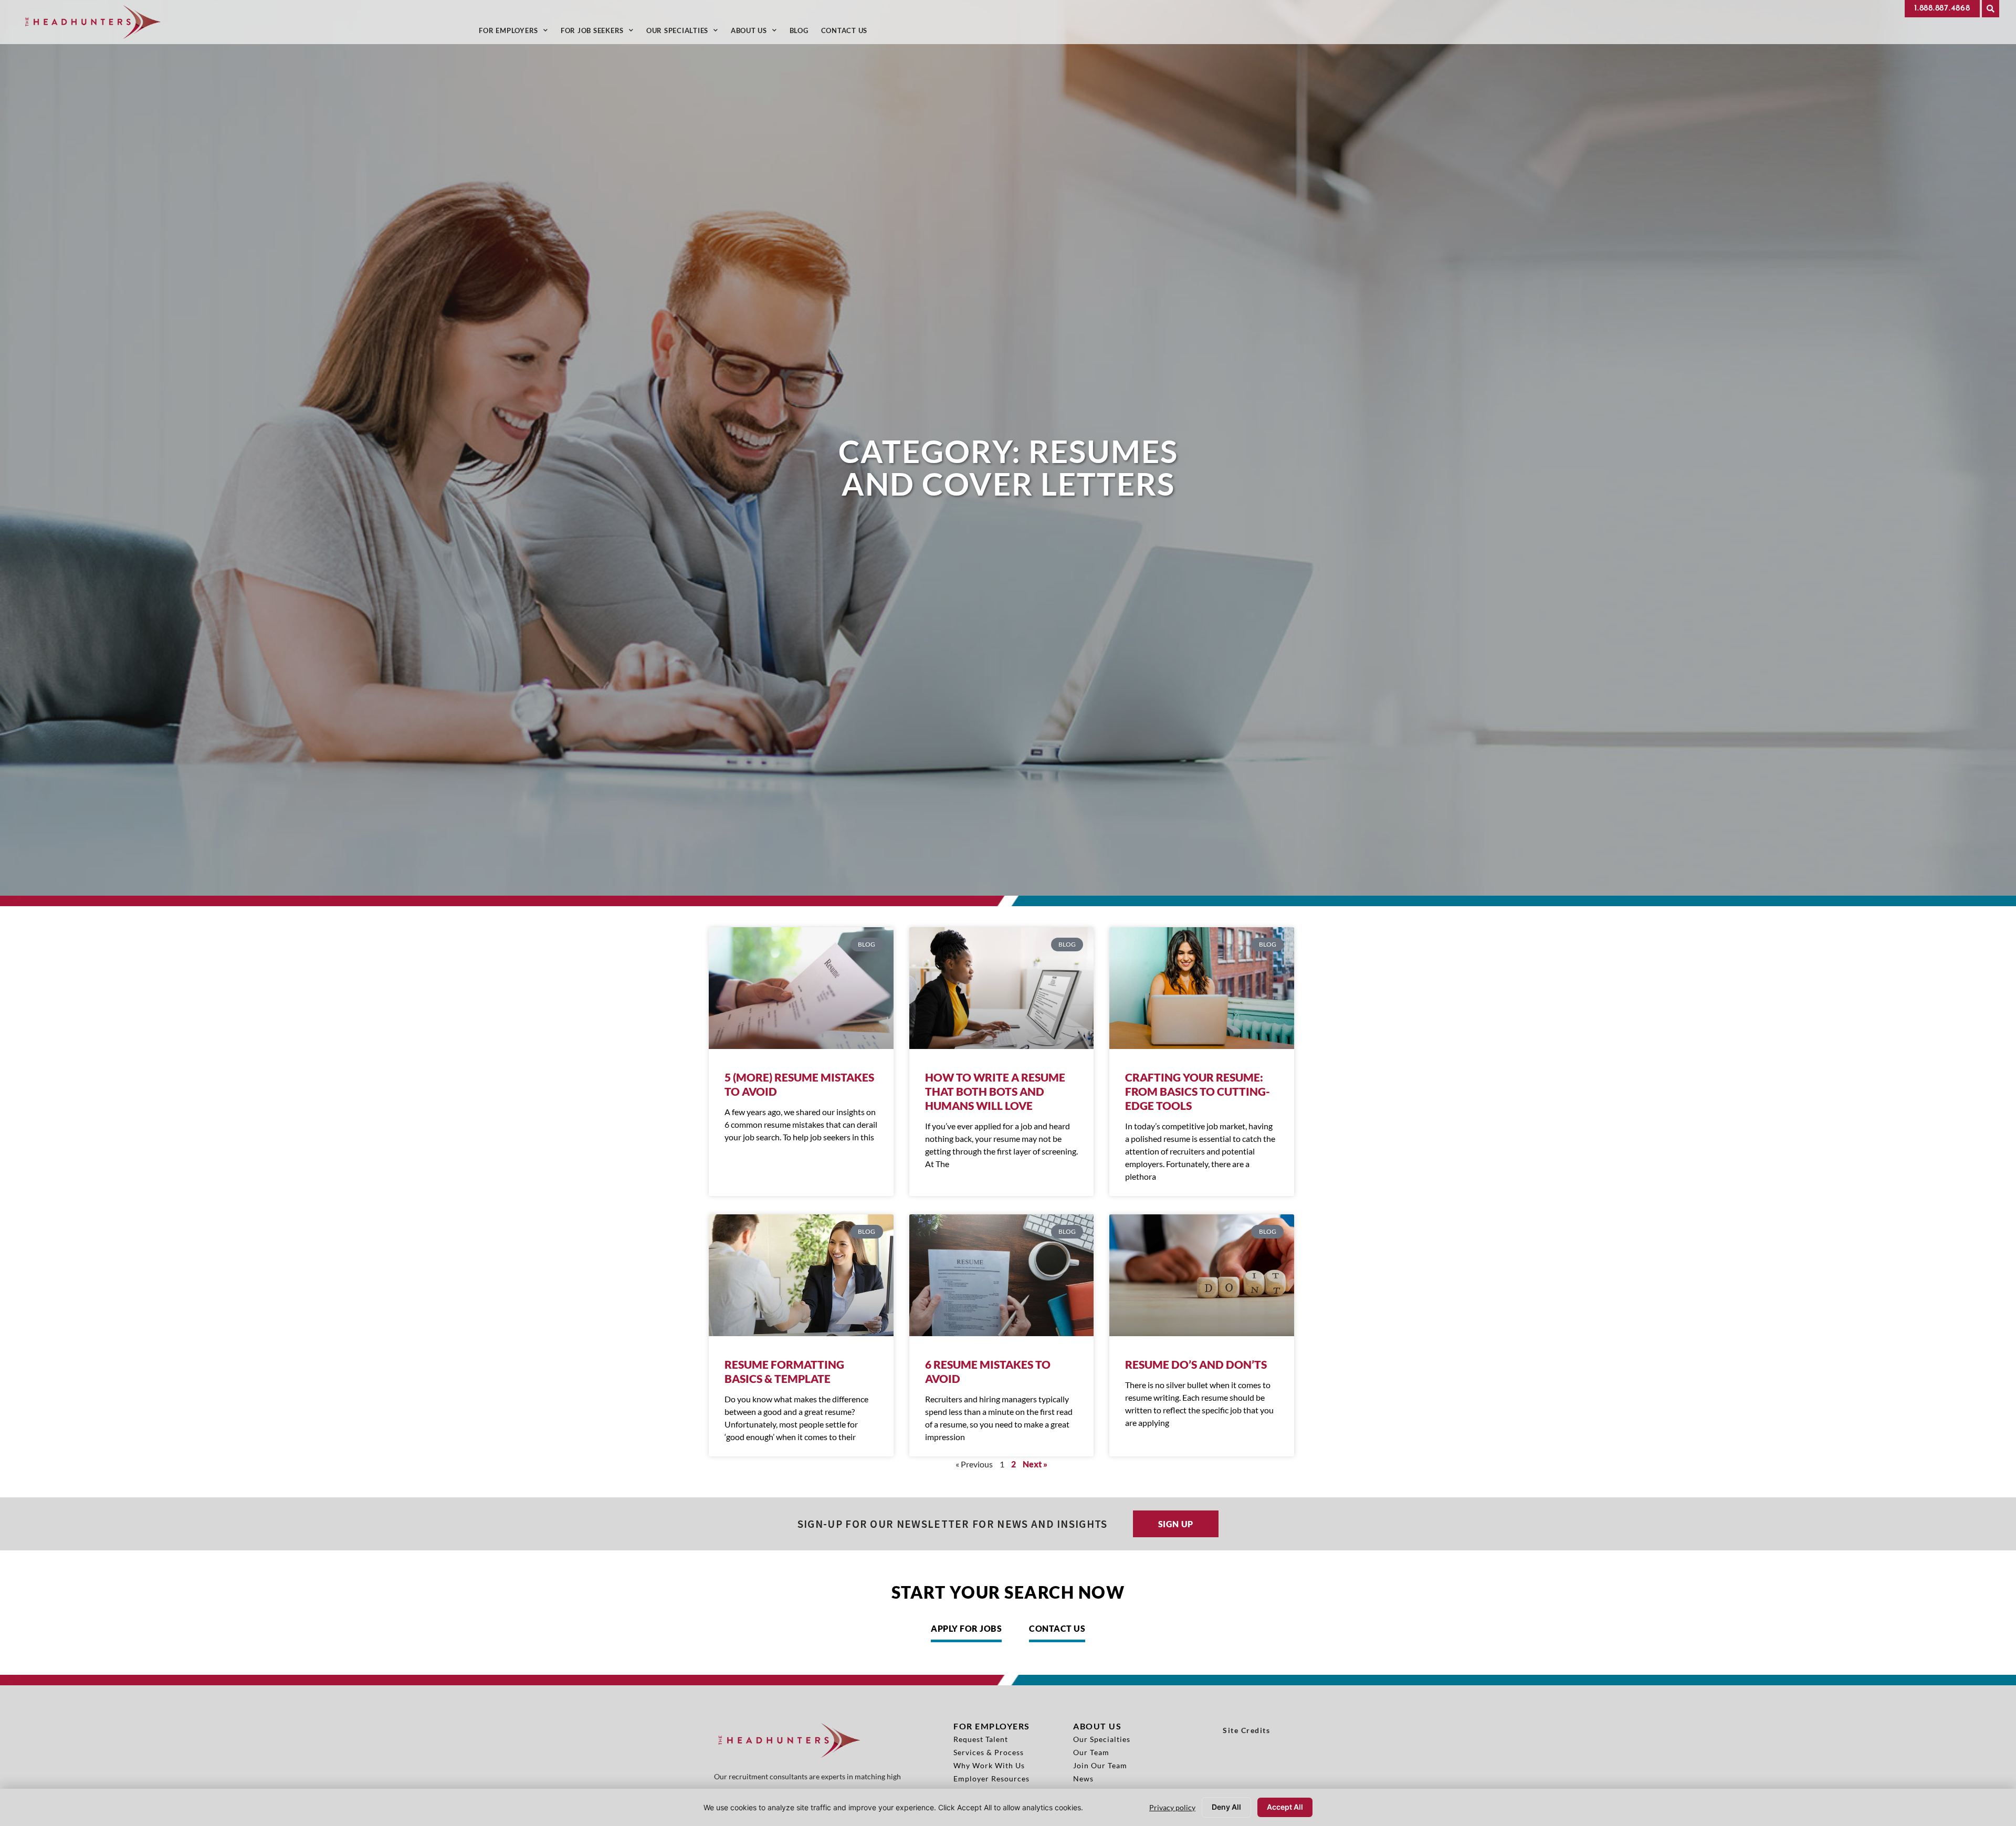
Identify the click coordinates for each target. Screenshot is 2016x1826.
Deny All (1226, 1807)
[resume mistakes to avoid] (1002, 1275)
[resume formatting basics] (801, 1275)
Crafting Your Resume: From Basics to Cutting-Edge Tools (1198, 1091)
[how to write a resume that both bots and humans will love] (1002, 988)
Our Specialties (685, 33)
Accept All (1285, 1807)
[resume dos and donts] (1202, 1275)
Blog (802, 33)
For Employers (517, 33)
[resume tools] (1202, 988)
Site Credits (1246, 1730)
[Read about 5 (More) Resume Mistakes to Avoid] (801, 988)
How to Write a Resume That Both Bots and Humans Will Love (995, 1091)
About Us (757, 33)
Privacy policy (1172, 1807)
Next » (1035, 1464)
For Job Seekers (600, 33)
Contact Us (848, 33)
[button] (1991, 9)
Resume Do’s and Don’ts (1196, 1364)
